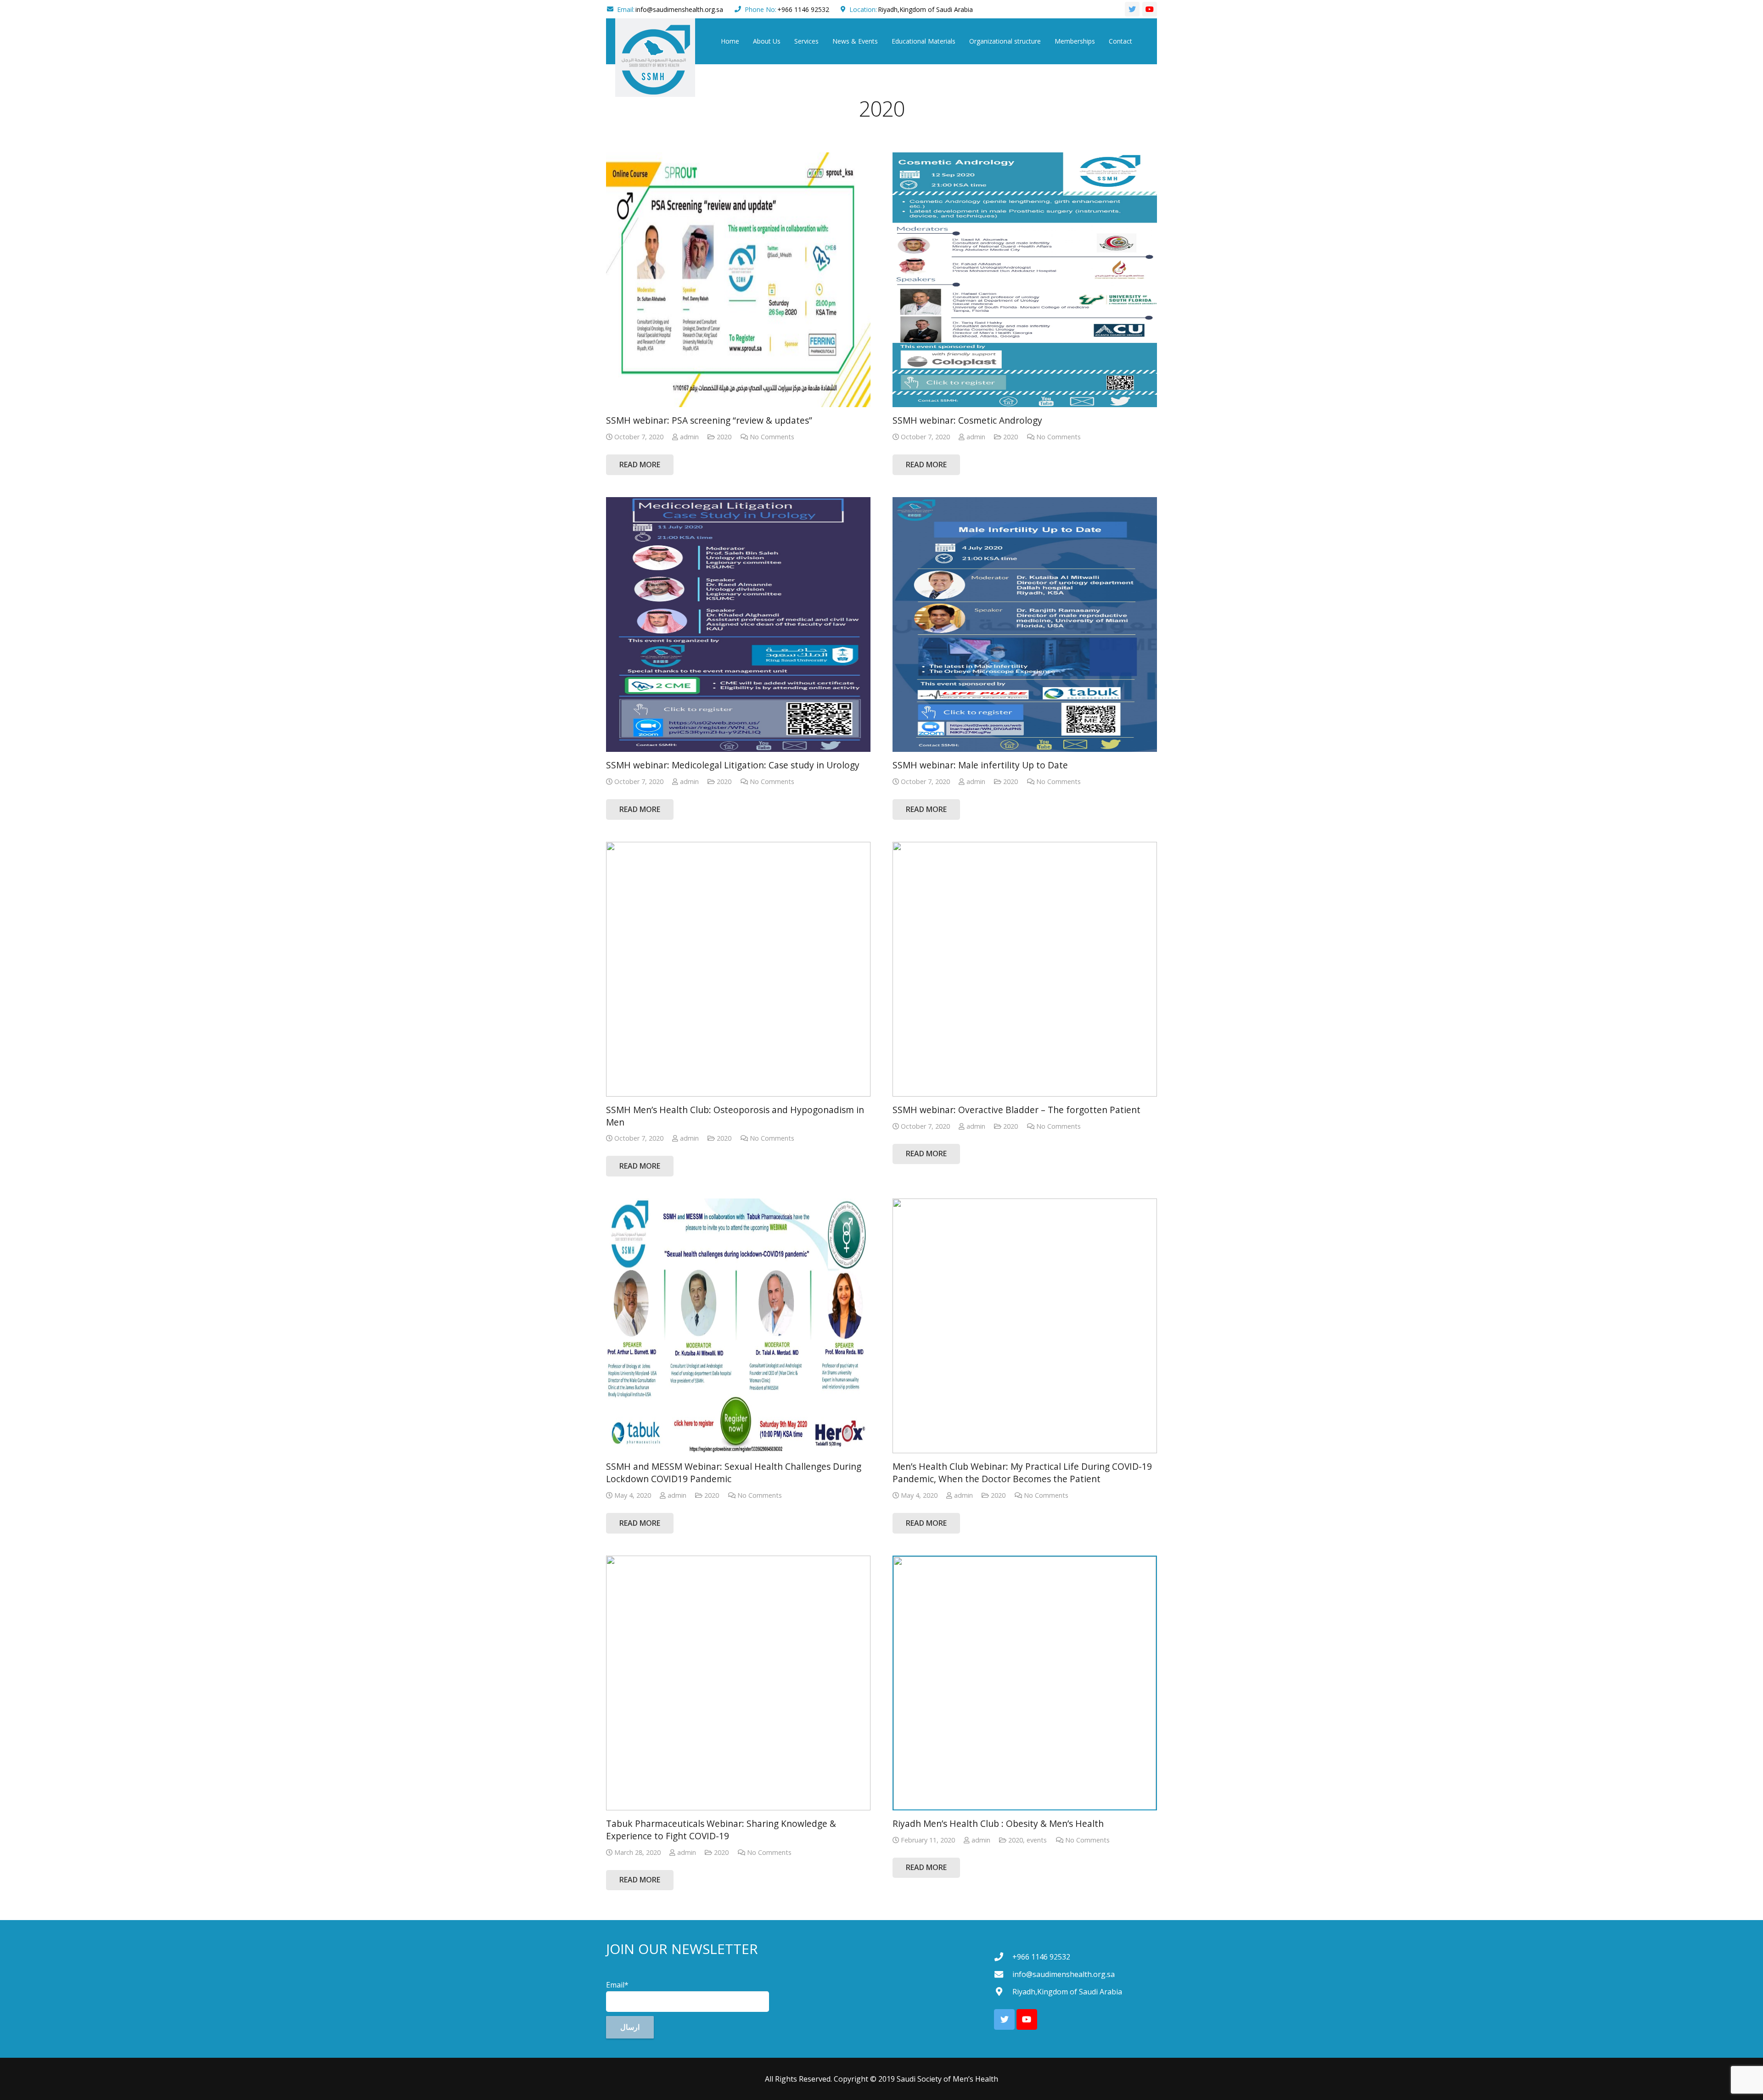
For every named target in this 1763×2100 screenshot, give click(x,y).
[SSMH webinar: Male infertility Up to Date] (1025, 624)
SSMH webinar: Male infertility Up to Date (980, 765)
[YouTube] (1150, 9)
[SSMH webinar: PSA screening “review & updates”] (738, 280)
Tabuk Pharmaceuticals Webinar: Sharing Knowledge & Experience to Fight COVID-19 (721, 1830)
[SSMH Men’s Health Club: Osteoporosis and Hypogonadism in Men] (738, 969)
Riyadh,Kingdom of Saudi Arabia (925, 9)
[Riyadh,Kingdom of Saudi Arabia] (1003, 1991)
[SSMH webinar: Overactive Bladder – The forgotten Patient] (1025, 969)
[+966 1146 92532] (1003, 1957)
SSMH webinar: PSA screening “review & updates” (709, 420)
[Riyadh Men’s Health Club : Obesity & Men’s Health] (1025, 1683)
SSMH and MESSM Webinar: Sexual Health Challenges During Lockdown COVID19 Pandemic (734, 1473)
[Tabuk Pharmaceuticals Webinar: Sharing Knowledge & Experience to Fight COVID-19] (738, 1683)
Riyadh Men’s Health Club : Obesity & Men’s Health (998, 1823)
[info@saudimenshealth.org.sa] (1003, 1974)
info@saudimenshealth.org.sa (679, 9)
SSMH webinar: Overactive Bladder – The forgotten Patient (1016, 1110)
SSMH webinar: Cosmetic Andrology (967, 420)
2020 (724, 437)
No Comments (772, 437)
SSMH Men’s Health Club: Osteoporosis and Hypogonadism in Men (735, 1116)
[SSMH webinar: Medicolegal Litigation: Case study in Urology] (738, 624)
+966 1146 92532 (803, 9)
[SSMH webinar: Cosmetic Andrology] (1025, 280)
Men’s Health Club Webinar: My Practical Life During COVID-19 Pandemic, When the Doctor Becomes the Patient (1022, 1473)
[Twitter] (1132, 9)
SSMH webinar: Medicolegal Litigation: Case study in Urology (733, 765)
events (1037, 1840)
